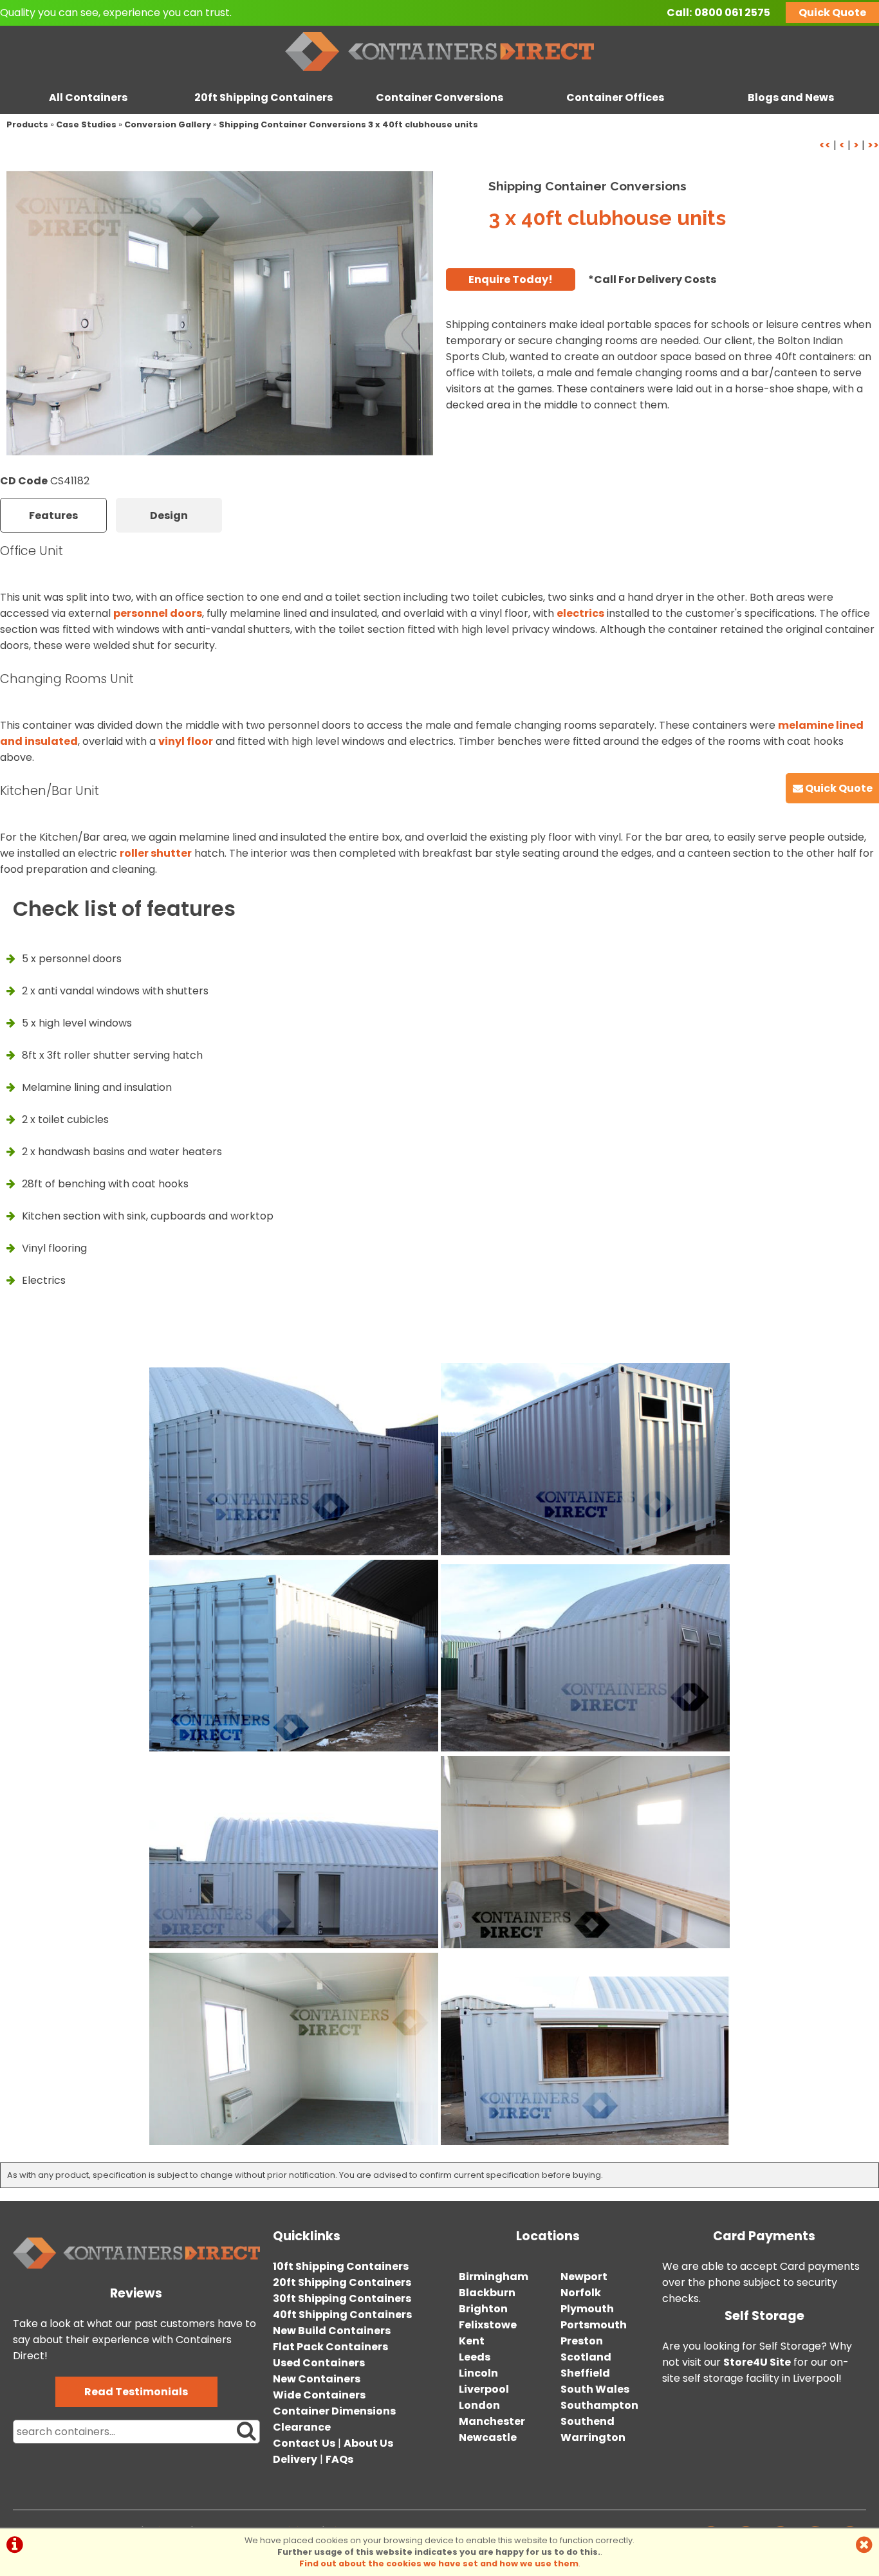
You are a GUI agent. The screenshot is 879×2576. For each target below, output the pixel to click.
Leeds (475, 2357)
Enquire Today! (511, 279)
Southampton (599, 2405)
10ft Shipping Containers (341, 2266)
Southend (588, 2421)
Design (169, 516)
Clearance (302, 2427)
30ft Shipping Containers (342, 2298)
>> (873, 145)
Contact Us (304, 2443)
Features (53, 516)
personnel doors (158, 613)
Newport (584, 2277)
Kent (472, 2341)
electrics (580, 613)
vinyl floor (186, 741)
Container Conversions (439, 97)
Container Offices (615, 97)
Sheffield (585, 2373)
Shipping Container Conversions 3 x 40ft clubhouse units (348, 124)
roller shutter (156, 853)
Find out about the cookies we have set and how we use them (439, 2563)
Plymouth (587, 2309)
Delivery (295, 2459)
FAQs (339, 2459)
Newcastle (488, 2437)
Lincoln (478, 2373)
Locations (548, 2236)
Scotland (586, 2357)
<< (825, 145)
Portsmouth (594, 2325)
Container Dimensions (334, 2411)
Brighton (483, 2309)
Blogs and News (791, 97)
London (479, 2405)
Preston (582, 2341)
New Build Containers (332, 2331)
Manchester (492, 2421)
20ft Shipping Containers (264, 97)
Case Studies (86, 124)
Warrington (593, 2437)
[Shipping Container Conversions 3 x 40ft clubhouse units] (220, 313)
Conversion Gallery (168, 124)
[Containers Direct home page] (439, 74)
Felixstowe (488, 2325)
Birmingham (494, 2277)
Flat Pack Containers (330, 2347)
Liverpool (484, 2389)
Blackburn (487, 2293)
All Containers (88, 97)
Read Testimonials (136, 2392)
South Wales (595, 2389)
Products (27, 124)
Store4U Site (757, 2362)
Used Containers (319, 2363)
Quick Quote (832, 13)
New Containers (317, 2379)
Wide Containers (319, 2395)
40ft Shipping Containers (342, 2315)
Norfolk (581, 2293)
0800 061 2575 (732, 13)
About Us (368, 2443)
